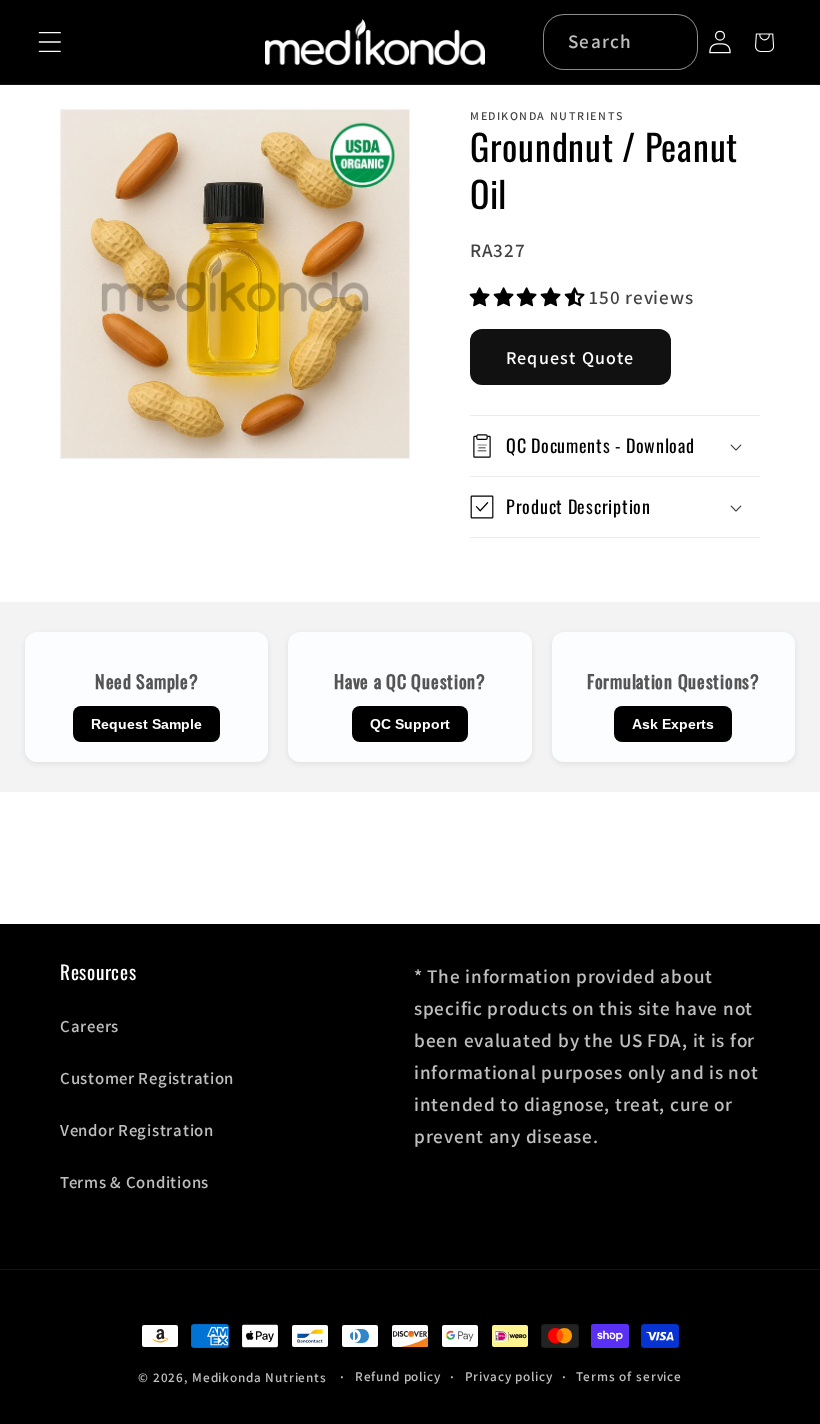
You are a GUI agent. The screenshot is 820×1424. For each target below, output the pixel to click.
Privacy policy (509, 1376)
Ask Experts (673, 724)
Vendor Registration (137, 1130)
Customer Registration (147, 1078)
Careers (89, 1026)
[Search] (671, 41)
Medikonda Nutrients (259, 1377)
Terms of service (628, 1376)
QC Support (410, 724)
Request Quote (570, 357)
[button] (50, 42)
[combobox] (620, 42)
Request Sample (146, 724)
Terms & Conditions (134, 1182)
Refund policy (398, 1376)
